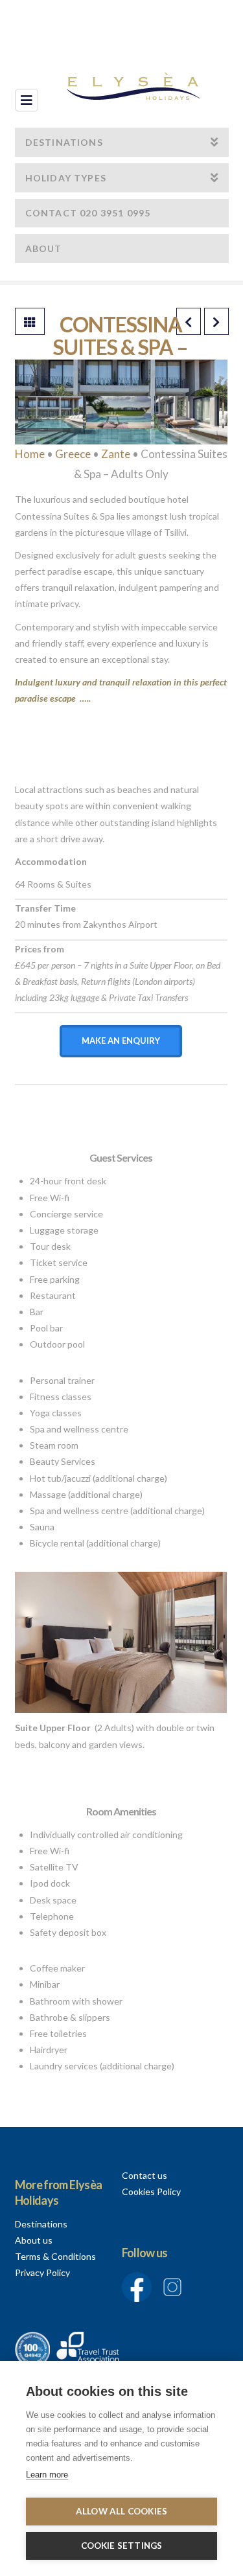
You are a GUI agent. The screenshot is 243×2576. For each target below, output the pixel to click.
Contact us (145, 2175)
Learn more (47, 2475)
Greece (73, 454)
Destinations (41, 2224)
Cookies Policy (151, 2191)
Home (30, 454)
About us (34, 2240)
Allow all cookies (121, 2511)
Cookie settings (122, 2546)
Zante (116, 454)
